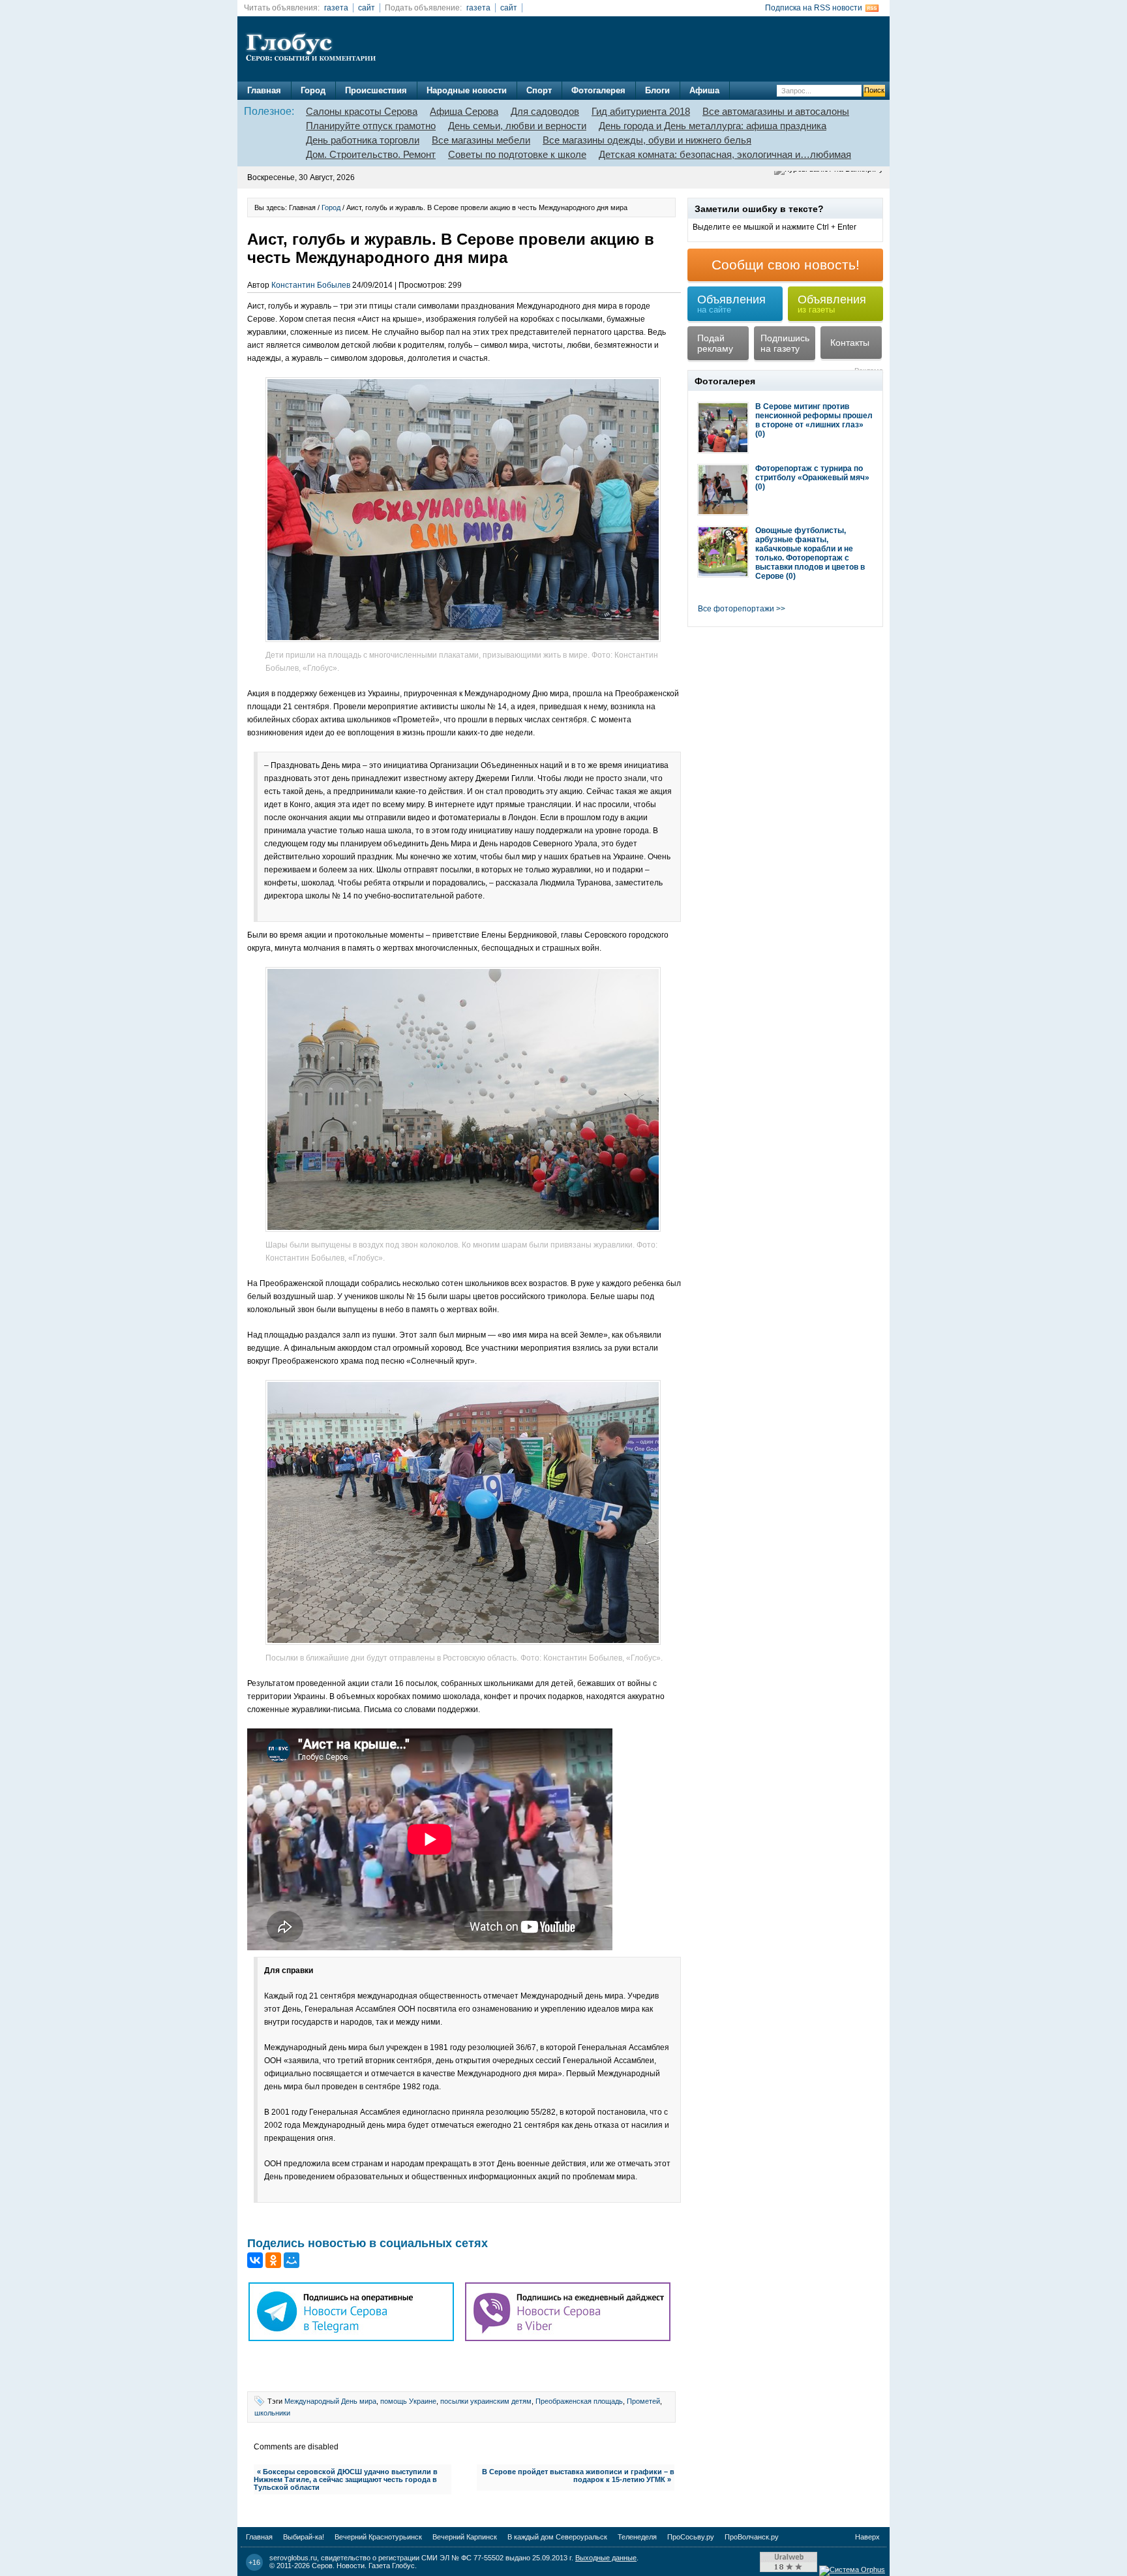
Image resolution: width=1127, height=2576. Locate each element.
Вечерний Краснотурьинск (378, 2537)
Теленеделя (637, 2537)
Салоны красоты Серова (362, 111)
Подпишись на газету (785, 343)
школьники (272, 2413)
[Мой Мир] (292, 2260)
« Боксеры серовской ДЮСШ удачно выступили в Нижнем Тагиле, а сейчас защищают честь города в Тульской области (346, 2479)
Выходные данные (606, 2558)
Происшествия (376, 90)
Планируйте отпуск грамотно (371, 126)
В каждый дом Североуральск (557, 2537)
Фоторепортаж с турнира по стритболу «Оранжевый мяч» (812, 473)
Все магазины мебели (481, 140)
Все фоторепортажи (736, 609)
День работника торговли (363, 140)
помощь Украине (408, 2401)
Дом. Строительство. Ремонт (371, 154)
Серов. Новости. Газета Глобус (363, 2566)
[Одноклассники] (273, 2260)
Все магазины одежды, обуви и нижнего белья (647, 140)
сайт (367, 8)
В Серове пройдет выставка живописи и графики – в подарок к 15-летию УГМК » (578, 2476)
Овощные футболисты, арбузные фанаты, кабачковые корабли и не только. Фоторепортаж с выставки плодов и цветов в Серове (810, 553)
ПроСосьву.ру (691, 2537)
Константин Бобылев (311, 285)
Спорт (539, 90)
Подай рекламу (715, 343)
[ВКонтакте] (255, 2260)
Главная (264, 90)
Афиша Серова (464, 111)
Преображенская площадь (579, 2401)
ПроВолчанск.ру (752, 2537)
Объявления (731, 304)
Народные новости (467, 90)
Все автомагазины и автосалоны (776, 111)
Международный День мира (330, 2401)
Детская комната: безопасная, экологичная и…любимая (725, 154)
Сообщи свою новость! (786, 265)
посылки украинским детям (486, 2401)
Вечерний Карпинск (465, 2537)
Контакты (850, 343)
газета (336, 8)
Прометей (643, 2401)
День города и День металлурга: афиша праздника (713, 126)
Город (313, 90)
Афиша (704, 90)
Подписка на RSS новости (814, 8)
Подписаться (71, 2530)
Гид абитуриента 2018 (641, 111)
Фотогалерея (598, 90)
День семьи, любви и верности (517, 126)
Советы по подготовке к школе (517, 154)
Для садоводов (545, 111)
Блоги (657, 90)
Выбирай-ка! (304, 2537)
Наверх (867, 2537)
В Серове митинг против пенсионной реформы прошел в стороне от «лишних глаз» (814, 416)
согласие (65, 2504)
